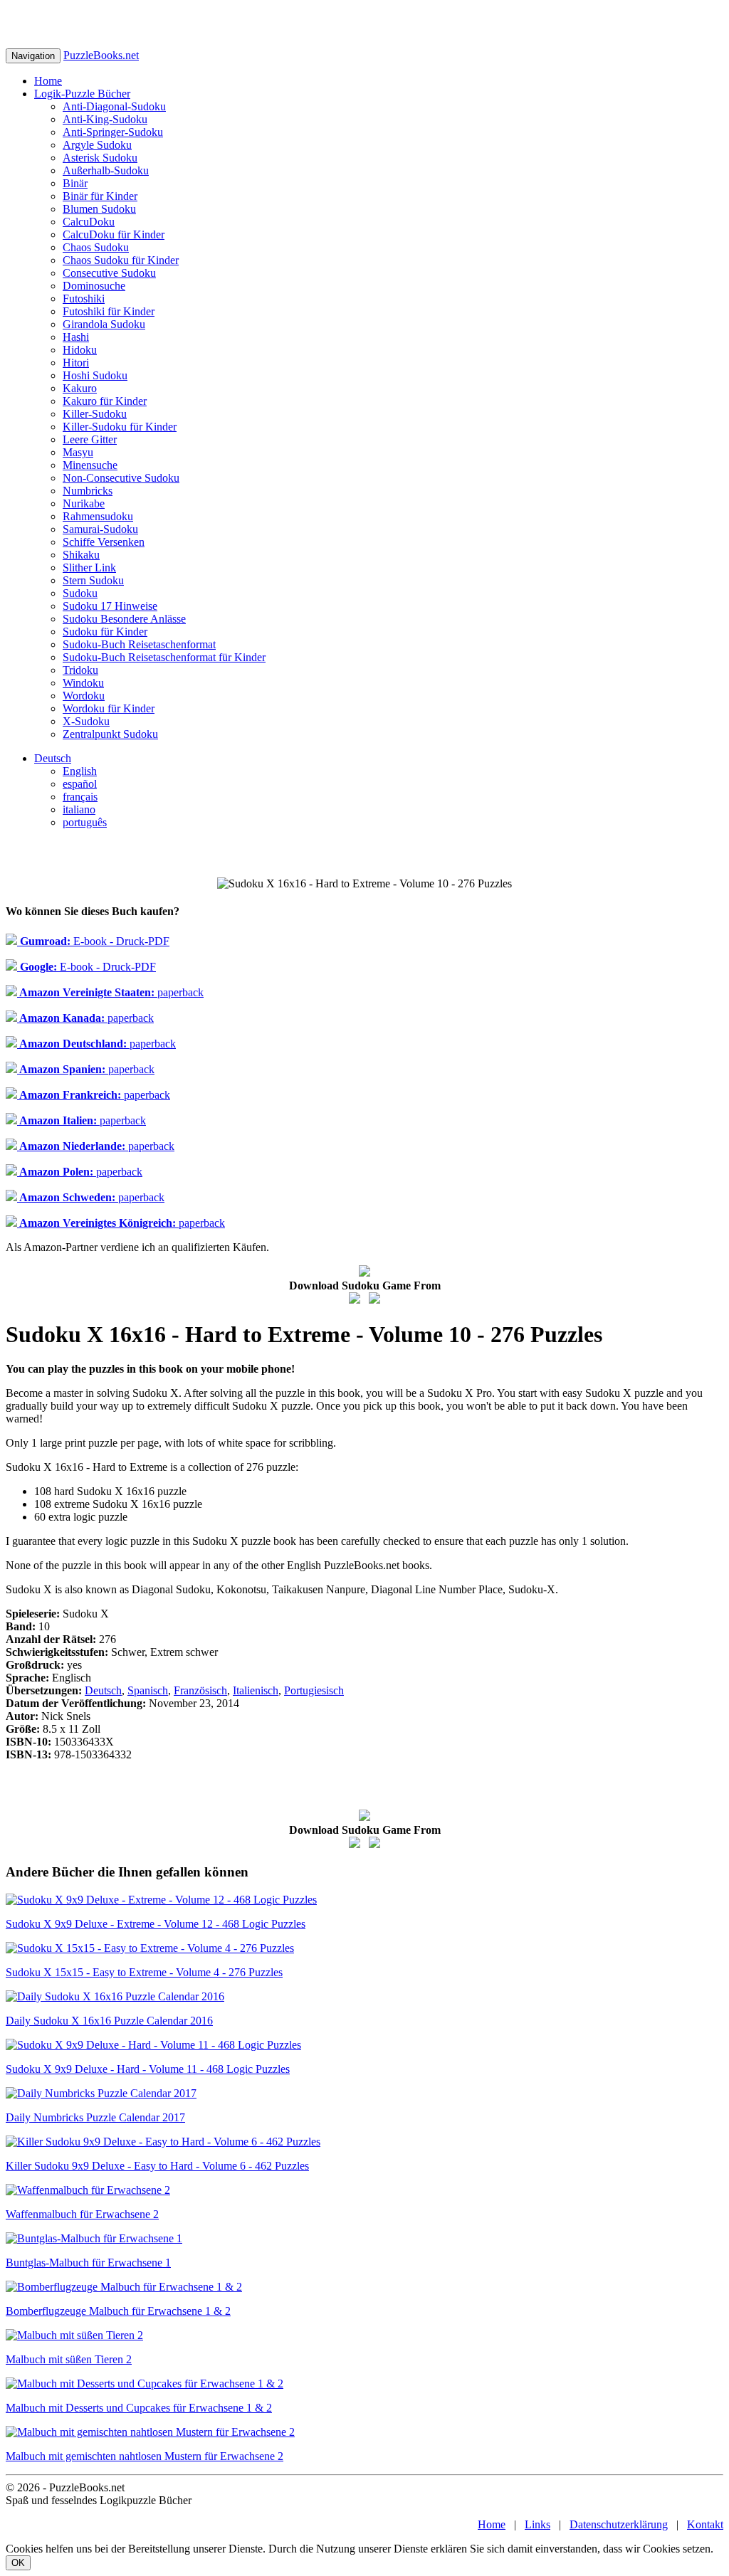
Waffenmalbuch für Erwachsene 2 (82, 2214)
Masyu (78, 452)
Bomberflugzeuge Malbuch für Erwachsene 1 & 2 (118, 2311)
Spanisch (148, 1690)
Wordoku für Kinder (109, 708)
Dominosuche (94, 286)
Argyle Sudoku (97, 145)
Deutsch (53, 758)
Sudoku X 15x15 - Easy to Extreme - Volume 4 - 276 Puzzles (144, 1972)
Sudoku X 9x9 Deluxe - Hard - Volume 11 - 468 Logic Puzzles (148, 2069)
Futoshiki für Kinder (109, 311)
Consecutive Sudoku (109, 273)
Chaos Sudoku (96, 247)
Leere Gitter (90, 439)
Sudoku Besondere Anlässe (124, 619)
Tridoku (80, 670)
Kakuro (80, 388)
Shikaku (81, 555)
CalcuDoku (89, 222)
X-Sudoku (86, 721)
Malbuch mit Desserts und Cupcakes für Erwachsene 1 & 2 (139, 2408)
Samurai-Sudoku (100, 529)
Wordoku (84, 696)
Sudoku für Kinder (105, 632)
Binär (75, 183)
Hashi (76, 337)
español (80, 784)
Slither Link (89, 568)
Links (537, 2524)
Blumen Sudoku (99, 209)
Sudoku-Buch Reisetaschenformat (139, 644)
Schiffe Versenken (104, 542)
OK (18, 2563)
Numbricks (88, 491)
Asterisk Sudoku (100, 158)
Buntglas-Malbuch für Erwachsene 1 (88, 2263)
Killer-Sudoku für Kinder (120, 427)
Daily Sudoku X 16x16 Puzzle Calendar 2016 (109, 2021)
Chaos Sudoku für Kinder (121, 260)
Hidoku (80, 350)
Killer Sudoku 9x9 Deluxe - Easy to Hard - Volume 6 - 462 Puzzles (157, 2166)
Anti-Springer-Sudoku (113, 132)
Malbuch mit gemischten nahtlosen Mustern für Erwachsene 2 (145, 2456)
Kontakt (705, 2524)
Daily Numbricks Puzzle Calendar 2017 (95, 2117)
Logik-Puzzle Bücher (82, 94)
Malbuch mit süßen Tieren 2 (69, 2359)
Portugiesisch (314, 1690)
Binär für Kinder (100, 196)
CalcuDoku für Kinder (114, 234)
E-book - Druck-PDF (93, 941)
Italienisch (256, 1690)
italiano (79, 809)
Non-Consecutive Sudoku (121, 478)
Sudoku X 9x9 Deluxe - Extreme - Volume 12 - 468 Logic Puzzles (156, 1924)
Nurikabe (84, 503)
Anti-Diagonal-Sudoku (114, 106)
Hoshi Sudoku (95, 375)
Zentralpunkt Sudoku (110, 734)
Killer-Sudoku (95, 414)
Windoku (83, 683)
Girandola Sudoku (104, 324)
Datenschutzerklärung (619, 2524)
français (80, 797)
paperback (110, 992)
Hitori (76, 363)
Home (48, 81)
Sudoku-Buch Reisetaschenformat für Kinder (164, 657)
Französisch (200, 1690)
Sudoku (80, 593)
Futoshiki (84, 299)
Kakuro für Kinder (105, 401)
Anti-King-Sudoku (105, 119)
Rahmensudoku (98, 516)
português (85, 822)
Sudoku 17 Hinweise (110, 606)
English (80, 771)
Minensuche (90, 465)
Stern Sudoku (93, 580)
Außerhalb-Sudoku (106, 170)
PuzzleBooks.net (101, 55)
